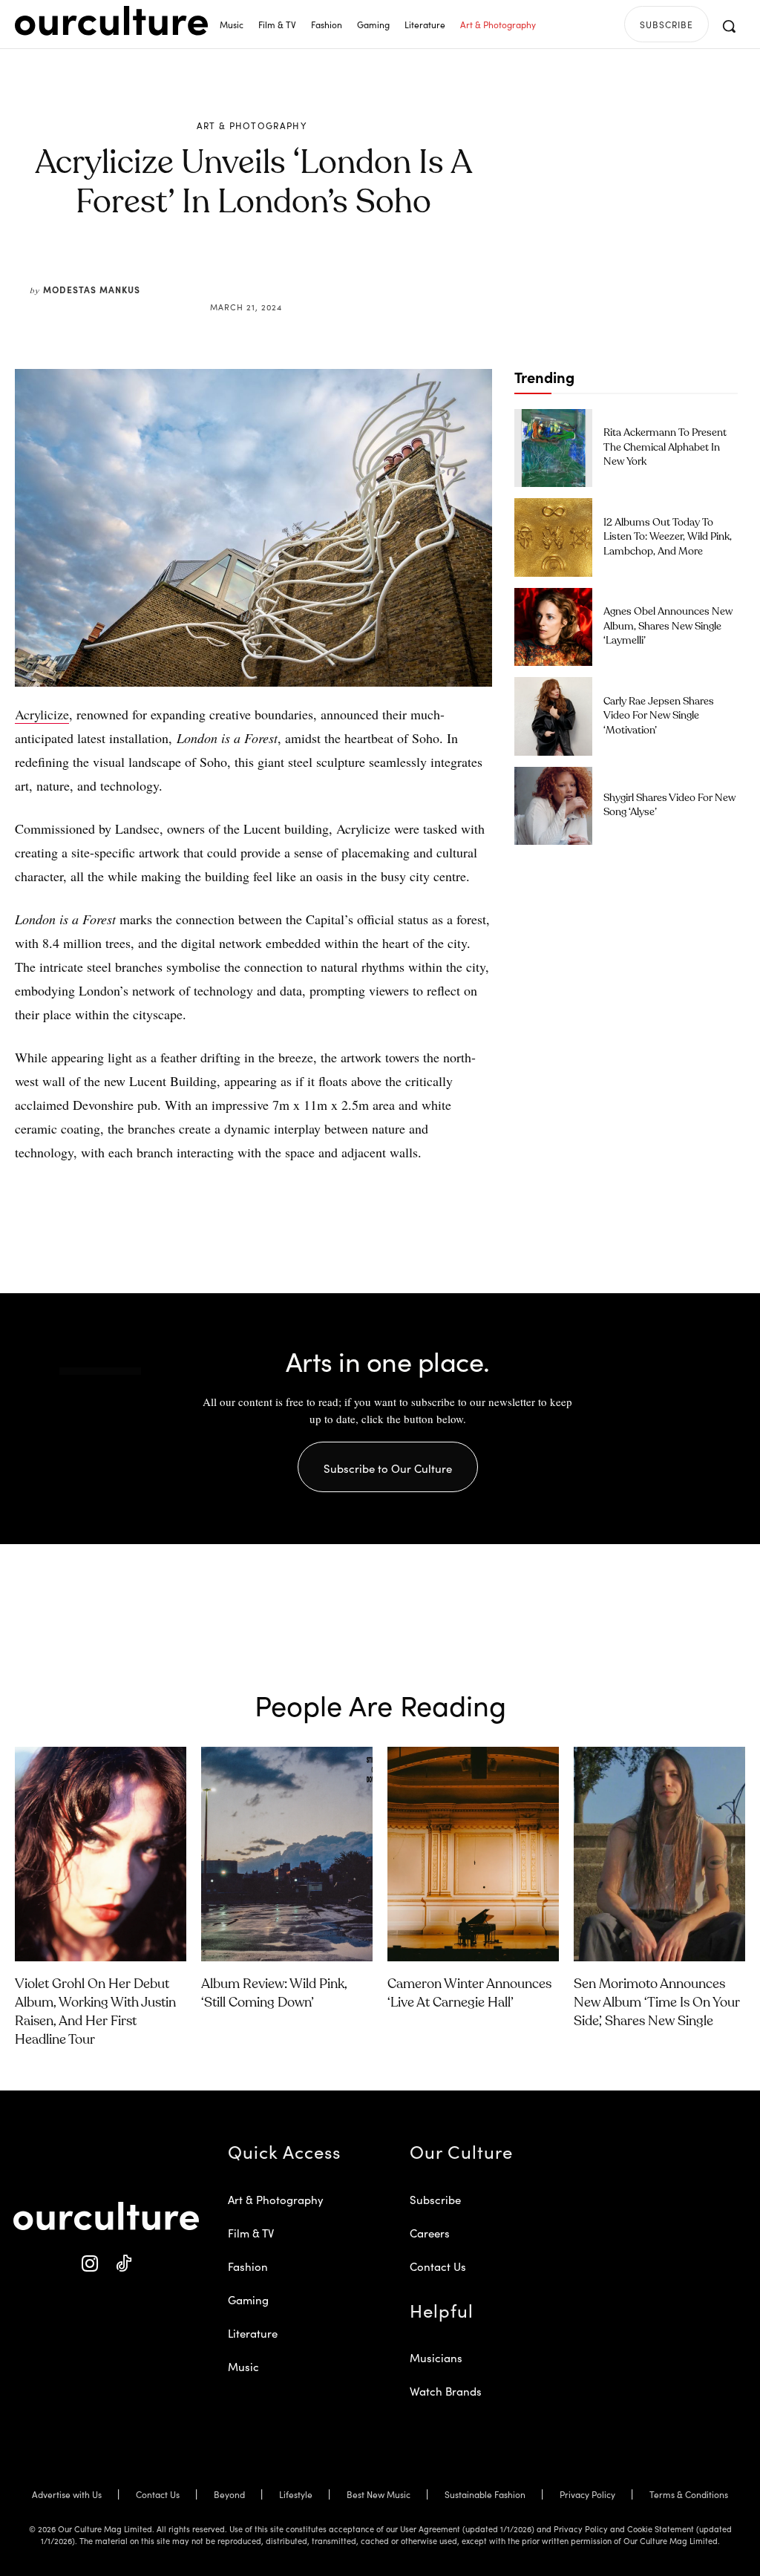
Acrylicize (42, 714)
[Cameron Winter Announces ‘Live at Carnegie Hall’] (473, 1854)
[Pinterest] (263, 272)
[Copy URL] (331, 272)
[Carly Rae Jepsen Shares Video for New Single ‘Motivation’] (553, 716)
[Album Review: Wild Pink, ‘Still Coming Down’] (287, 1854)
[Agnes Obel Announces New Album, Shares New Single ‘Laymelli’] (553, 627)
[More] (366, 272)
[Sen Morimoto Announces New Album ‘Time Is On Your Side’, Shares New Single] (659, 1854)
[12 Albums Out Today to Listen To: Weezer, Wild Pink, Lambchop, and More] (553, 537)
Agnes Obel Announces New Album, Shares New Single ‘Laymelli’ (668, 626)
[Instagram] (89, 2264)
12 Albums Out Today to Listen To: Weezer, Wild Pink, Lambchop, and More (668, 537)
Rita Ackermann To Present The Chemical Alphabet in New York (665, 447)
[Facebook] (229, 272)
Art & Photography (252, 125)
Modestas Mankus (92, 289)
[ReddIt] (297, 272)
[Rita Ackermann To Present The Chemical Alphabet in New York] (553, 448)
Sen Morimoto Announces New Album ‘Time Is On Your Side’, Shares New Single (657, 2003)
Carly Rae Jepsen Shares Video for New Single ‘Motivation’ (659, 716)
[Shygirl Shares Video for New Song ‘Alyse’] (553, 806)
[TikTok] (123, 2264)
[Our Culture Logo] (111, 21)
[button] (729, 26)
